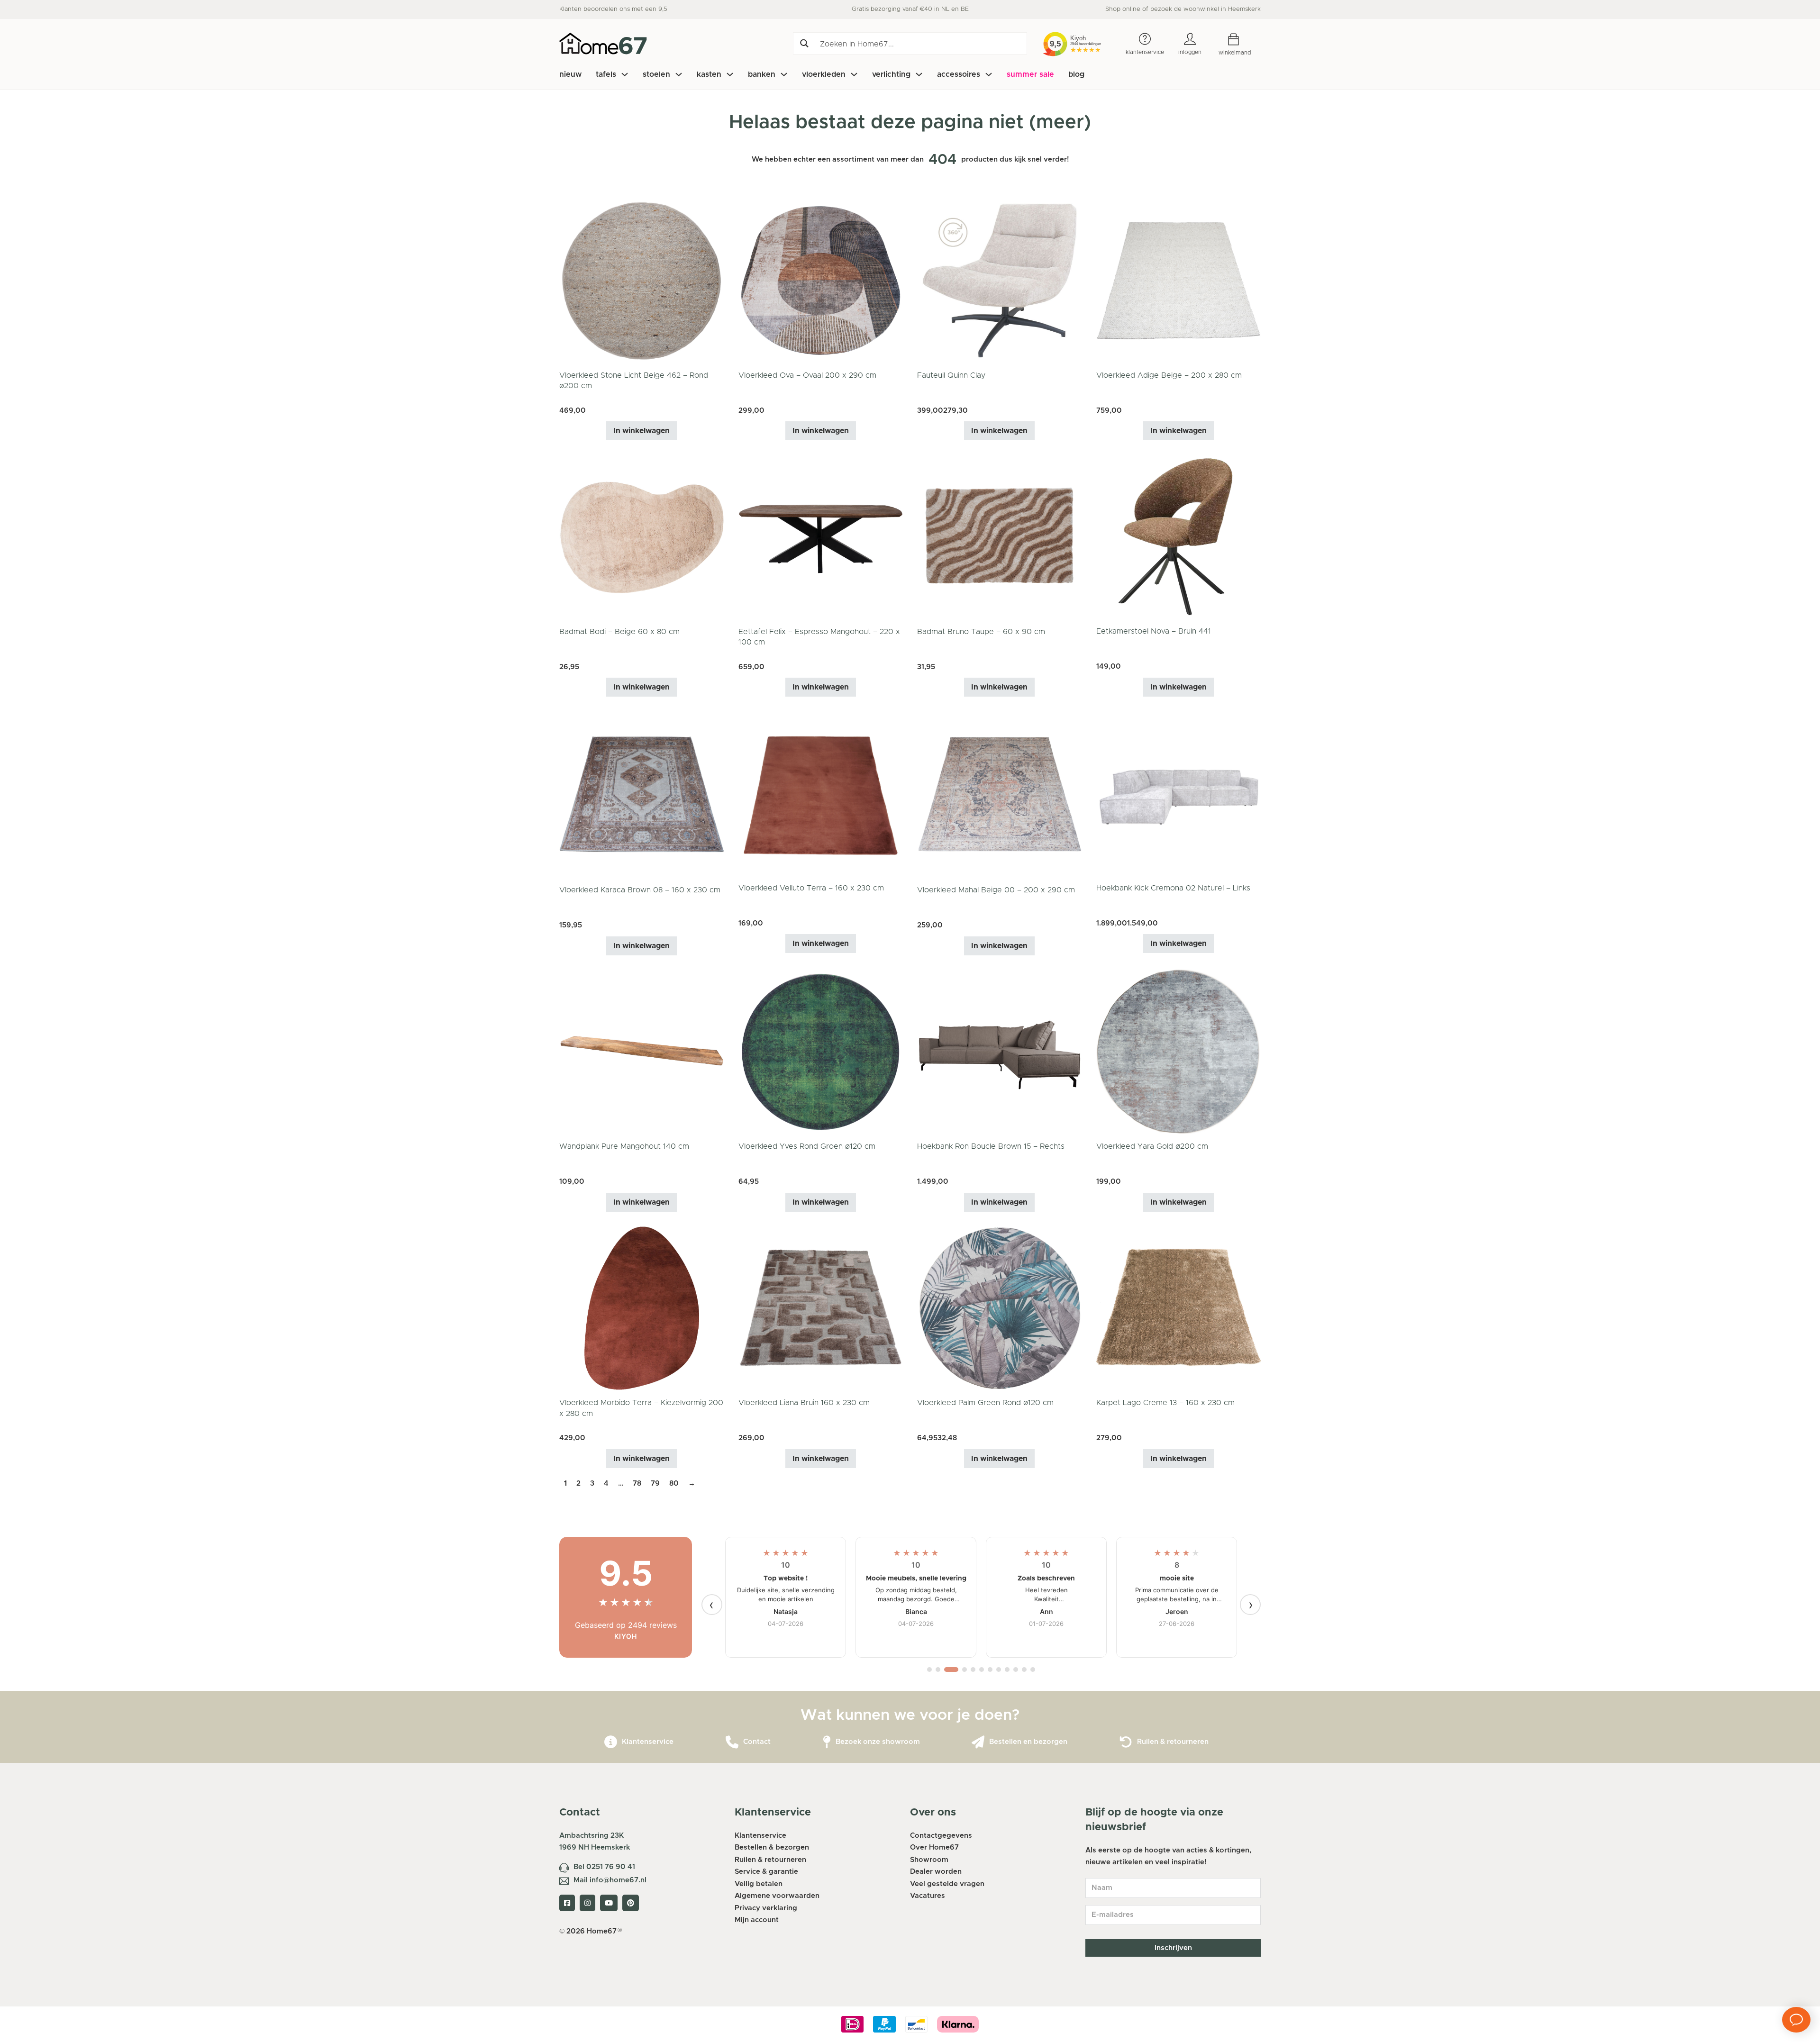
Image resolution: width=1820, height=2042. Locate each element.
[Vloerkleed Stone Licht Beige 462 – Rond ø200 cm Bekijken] (642, 280)
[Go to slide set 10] (1016, 1670)
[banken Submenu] (784, 74)
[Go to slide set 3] (946, 1670)
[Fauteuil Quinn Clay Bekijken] (1000, 280)
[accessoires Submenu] (989, 74)
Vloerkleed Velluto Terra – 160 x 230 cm (811, 888)
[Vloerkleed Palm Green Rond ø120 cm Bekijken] (1000, 1308)
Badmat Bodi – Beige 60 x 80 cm (619, 632)
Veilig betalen (759, 1884)
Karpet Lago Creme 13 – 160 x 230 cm (1165, 1403)
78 (637, 1484)
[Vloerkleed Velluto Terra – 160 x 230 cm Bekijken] (821, 793)
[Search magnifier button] (804, 43)
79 (655, 1484)
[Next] (1250, 1605)
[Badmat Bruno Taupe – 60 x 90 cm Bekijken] (1000, 537)
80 (674, 1484)
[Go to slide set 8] (999, 1670)
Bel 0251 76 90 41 (604, 1867)
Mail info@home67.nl (610, 1880)
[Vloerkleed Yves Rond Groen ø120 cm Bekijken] (821, 1051)
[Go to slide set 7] (990, 1670)
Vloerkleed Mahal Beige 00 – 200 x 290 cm (996, 890)
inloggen (1190, 52)
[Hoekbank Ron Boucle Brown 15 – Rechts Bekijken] (1000, 1051)
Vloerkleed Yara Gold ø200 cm (1152, 1146)
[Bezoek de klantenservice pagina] (611, 1742)
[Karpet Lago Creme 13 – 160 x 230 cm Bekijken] (1179, 1308)
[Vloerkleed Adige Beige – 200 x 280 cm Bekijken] (1179, 280)
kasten (709, 74)
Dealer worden (936, 1872)
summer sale (1030, 74)
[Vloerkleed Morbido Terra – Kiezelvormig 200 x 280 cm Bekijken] (642, 1308)
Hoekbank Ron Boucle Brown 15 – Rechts (991, 1146)
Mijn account (757, 1920)
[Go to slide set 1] (929, 1670)
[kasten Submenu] (730, 74)
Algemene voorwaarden (777, 1896)
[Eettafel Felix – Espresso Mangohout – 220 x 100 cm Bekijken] (821, 537)
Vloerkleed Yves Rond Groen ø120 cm (807, 1146)
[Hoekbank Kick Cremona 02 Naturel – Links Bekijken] (1179, 793)
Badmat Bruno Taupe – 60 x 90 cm (981, 632)
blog (1076, 74)
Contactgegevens (941, 1836)
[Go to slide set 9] (1007, 1670)
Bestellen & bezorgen (772, 1847)
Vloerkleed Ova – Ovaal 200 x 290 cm (807, 375)
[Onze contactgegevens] (732, 1742)
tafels (606, 74)
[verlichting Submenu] (919, 74)
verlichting (891, 74)
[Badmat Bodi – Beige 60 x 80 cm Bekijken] (642, 537)
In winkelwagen (642, 431)
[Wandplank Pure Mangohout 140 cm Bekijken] (642, 1051)
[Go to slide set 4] (960, 1670)
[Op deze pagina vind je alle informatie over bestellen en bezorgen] (978, 1742)
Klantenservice (648, 1742)
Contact (757, 1742)
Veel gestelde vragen (947, 1884)
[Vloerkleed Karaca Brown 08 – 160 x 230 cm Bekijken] (642, 794)
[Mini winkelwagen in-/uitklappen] (1241, 40)
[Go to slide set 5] (973, 1670)
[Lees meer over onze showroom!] (827, 1742)
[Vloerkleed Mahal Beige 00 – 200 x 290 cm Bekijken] (1000, 794)
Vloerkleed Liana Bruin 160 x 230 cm (804, 1403)
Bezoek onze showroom (878, 1742)
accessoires (959, 74)
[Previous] (712, 1605)
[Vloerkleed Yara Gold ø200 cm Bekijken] (1179, 1051)
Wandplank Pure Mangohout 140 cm (624, 1146)
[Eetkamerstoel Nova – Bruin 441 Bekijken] (1179, 536)
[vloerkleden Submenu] (854, 74)
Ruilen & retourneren (1173, 1742)
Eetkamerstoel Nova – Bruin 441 (1154, 631)
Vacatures (928, 1896)
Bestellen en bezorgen (1028, 1742)
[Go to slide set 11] (1024, 1670)
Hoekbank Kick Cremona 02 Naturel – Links (1173, 888)
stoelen (656, 74)
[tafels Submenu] (625, 74)
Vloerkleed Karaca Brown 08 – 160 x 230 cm (640, 890)
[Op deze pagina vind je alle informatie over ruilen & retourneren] (1126, 1742)
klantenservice (1145, 52)
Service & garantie (766, 1872)
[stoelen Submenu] (679, 74)
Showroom (929, 1860)
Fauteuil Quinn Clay (951, 375)
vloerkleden (824, 74)
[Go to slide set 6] (982, 1670)
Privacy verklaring (766, 1908)
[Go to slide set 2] (938, 1670)
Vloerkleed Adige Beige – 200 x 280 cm (1169, 375)
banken (762, 74)
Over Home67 (934, 1847)
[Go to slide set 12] (1033, 1670)
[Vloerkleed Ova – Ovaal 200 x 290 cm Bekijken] (821, 280)
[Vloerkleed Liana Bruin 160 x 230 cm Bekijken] (821, 1308)
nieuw (570, 74)
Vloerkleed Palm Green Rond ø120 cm (985, 1403)
